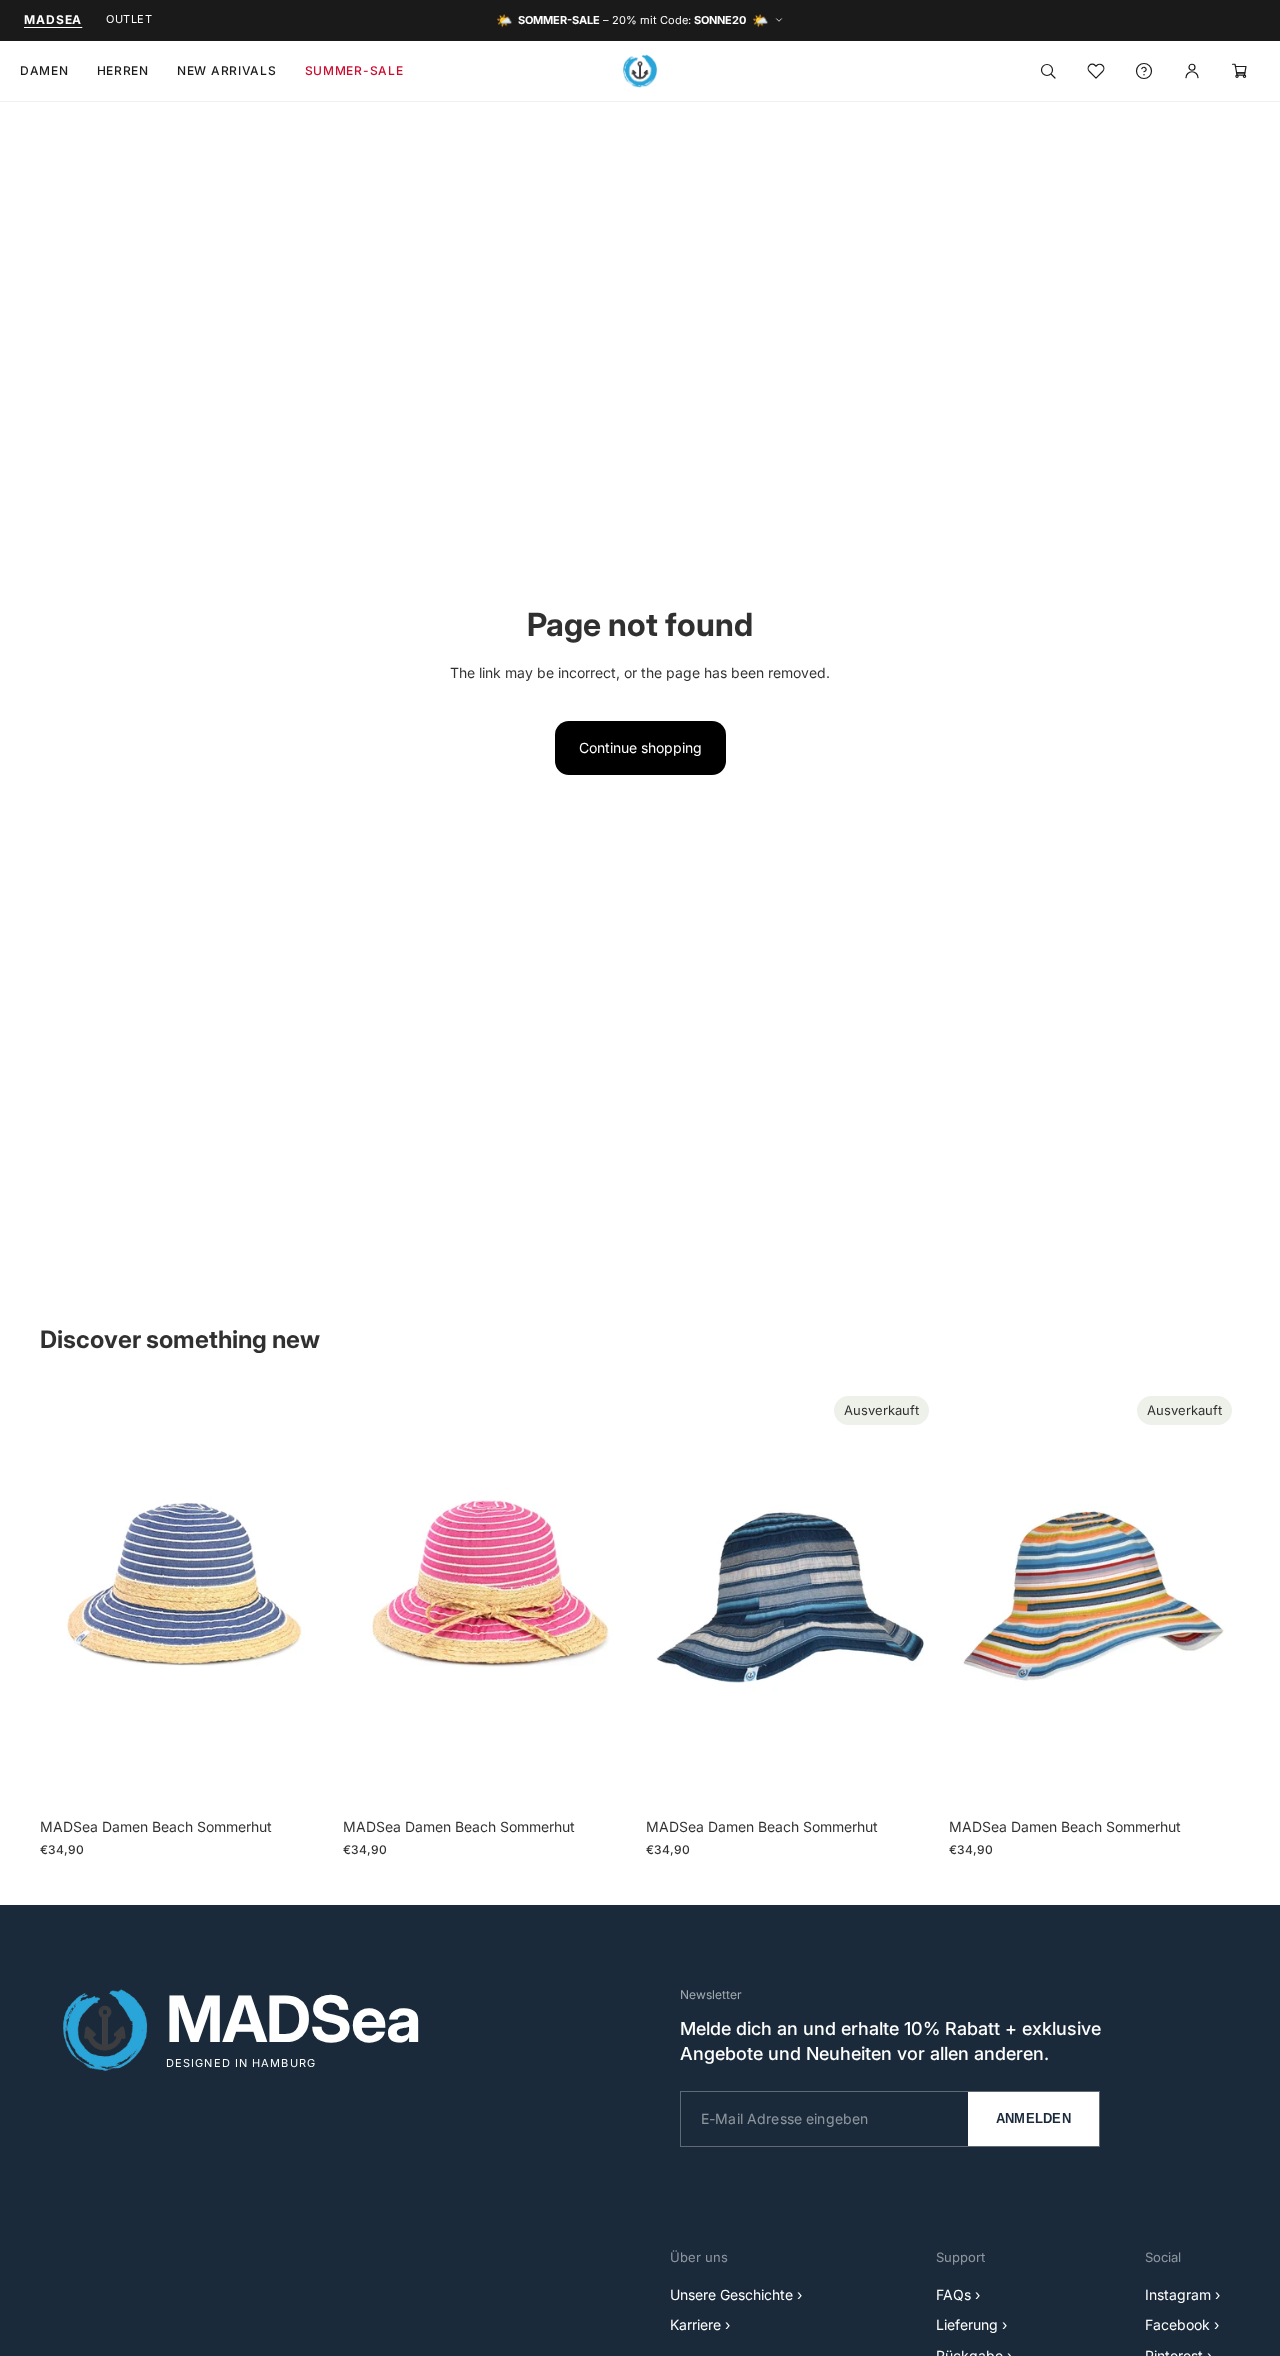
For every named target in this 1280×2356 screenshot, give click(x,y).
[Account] (1192, 71)
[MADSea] (640, 71)
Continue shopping (640, 747)
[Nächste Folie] (301, 1598)
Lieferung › (971, 2324)
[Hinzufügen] (300, 1778)
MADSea (53, 19)
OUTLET (129, 19)
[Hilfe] (1144, 71)
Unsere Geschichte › (736, 2294)
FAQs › (958, 2294)
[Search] (1048, 71)
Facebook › (1182, 2324)
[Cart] (1240, 71)
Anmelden (1033, 2118)
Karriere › (700, 2324)
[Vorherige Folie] (70, 1598)
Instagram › (1182, 2294)
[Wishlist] (1096, 71)
